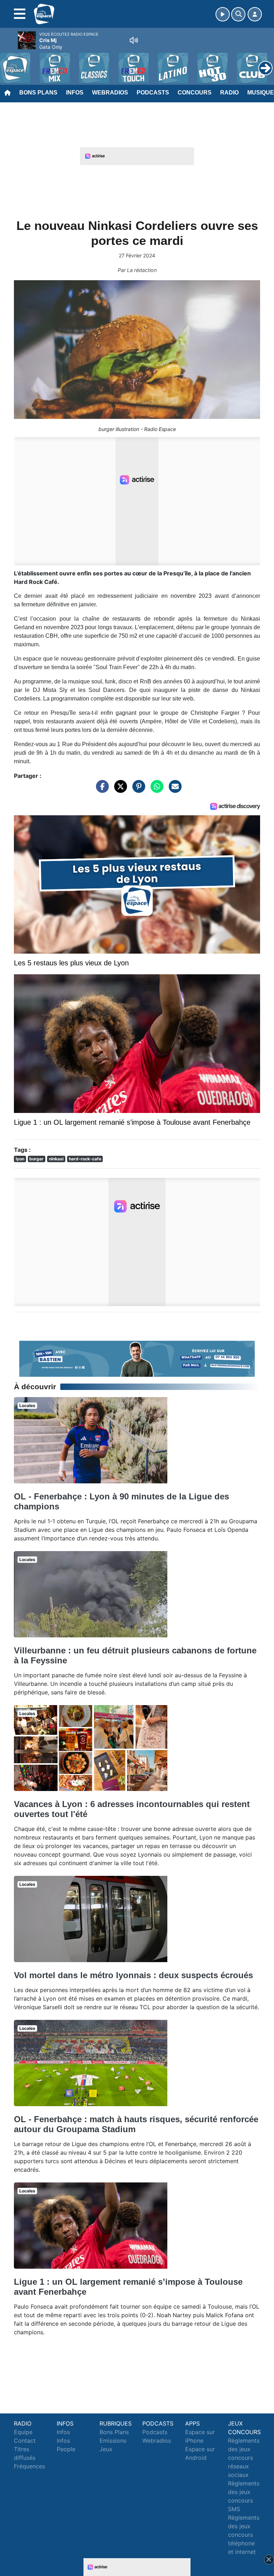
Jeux (106, 2449)
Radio (229, 93)
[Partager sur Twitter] (119, 790)
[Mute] (134, 40)
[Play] (9, 63)
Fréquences (29, 2466)
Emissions (113, 2441)
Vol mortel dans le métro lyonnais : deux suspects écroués (133, 1975)
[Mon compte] (255, 14)
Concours (195, 93)
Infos (75, 93)
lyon (20, 1159)
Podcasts (153, 93)
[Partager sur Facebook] (101, 790)
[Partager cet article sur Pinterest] (137, 790)
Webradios (110, 93)
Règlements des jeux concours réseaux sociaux (244, 2458)
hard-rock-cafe (85, 1159)
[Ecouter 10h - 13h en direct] (137, 1358)
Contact (25, 2441)
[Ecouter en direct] (223, 14)
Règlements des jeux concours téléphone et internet (244, 2535)
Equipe (23, 2432)
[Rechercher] (238, 14)
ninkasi (56, 1159)
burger (36, 1159)
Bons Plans (38, 93)
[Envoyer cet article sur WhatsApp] (155, 790)
